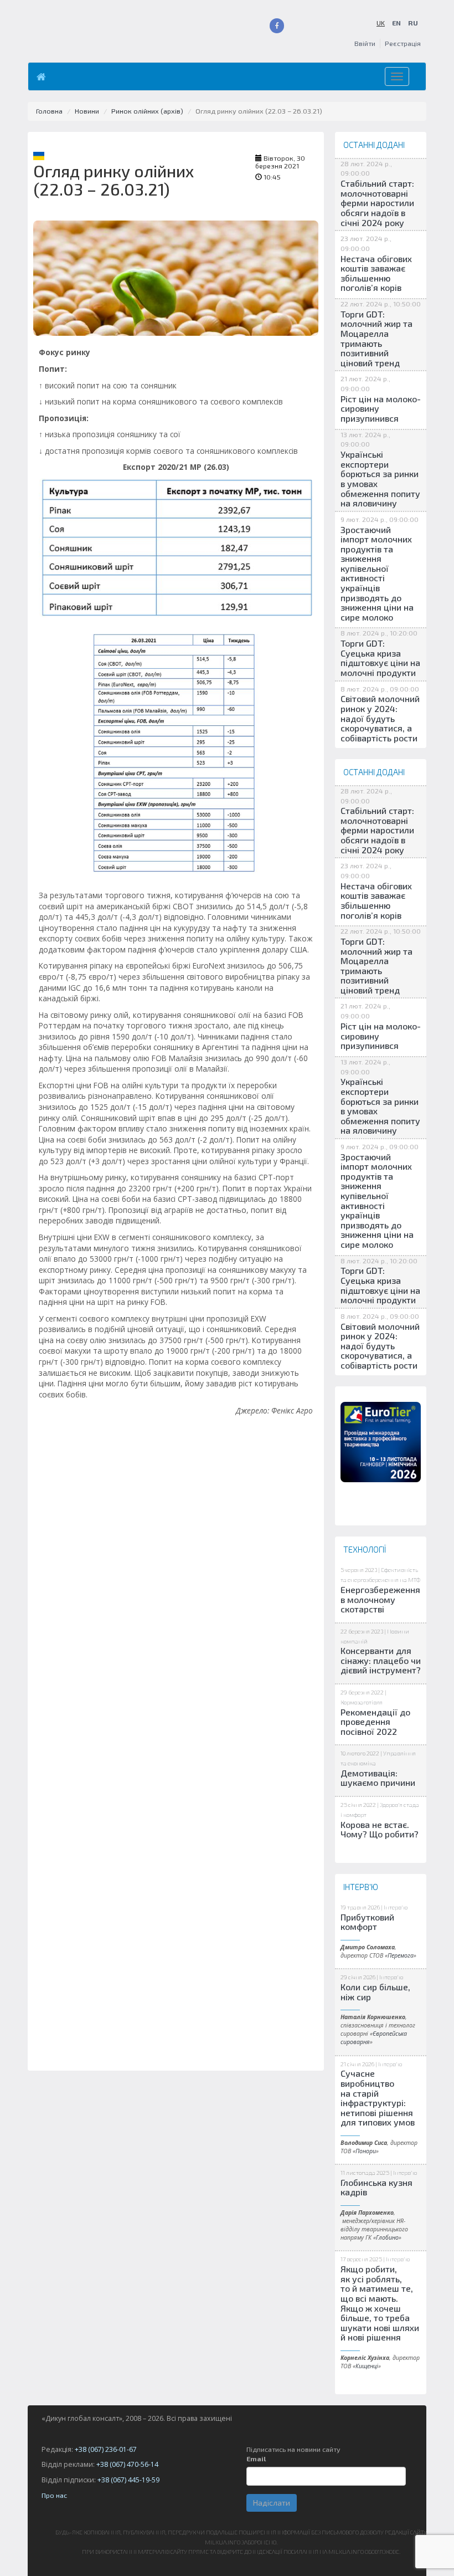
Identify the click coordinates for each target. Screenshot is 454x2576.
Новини (87, 111)
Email (256, 2459)
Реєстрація (403, 43)
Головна (49, 111)
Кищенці (367, 2366)
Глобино (387, 2237)
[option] (381, 1442)
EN (396, 23)
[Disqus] (176, 1643)
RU (413, 23)
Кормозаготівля (362, 1702)
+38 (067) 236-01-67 (106, 2449)
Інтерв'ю (396, 1907)
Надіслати (272, 2503)
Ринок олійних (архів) (147, 111)
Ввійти (365, 43)
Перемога (401, 1955)
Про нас (54, 2495)
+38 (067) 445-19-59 (128, 2480)
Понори (366, 2151)
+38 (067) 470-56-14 (127, 2464)
